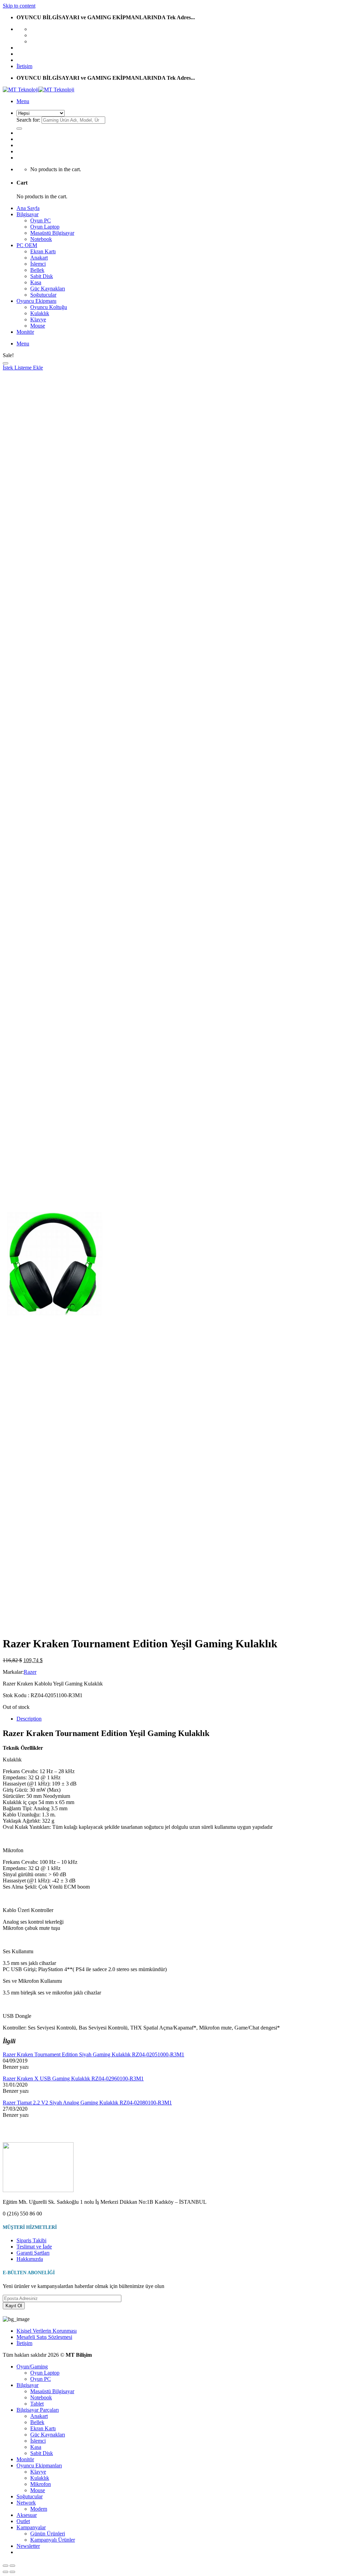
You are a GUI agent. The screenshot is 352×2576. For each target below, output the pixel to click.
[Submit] (19, 129)
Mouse (38, 326)
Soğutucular (43, 295)
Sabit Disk (42, 276)
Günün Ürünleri (48, 2534)
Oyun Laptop (45, 227)
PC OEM (27, 245)
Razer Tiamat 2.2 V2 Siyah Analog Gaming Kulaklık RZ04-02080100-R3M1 (87, 2103)
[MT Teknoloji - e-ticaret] (38, 90)
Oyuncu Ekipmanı (36, 301)
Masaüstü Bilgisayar (52, 233)
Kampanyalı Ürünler (53, 2540)
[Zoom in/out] (12, 2566)
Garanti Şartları (33, 2253)
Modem (39, 2509)
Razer (30, 1672)
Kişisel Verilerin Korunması (47, 2331)
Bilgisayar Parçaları (38, 2410)
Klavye (38, 319)
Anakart (39, 258)
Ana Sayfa (28, 208)
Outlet (23, 2521)
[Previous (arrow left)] (5, 2572)
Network (26, 2503)
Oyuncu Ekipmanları (39, 2466)
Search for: (28, 120)
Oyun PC (41, 220)
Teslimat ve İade (34, 2247)
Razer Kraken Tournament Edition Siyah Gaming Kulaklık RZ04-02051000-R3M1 (93, 2054)
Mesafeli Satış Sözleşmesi (44, 2337)
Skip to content (19, 6)
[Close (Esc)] (5, 2566)
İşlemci (38, 264)
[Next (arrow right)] (12, 2572)
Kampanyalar (31, 2527)
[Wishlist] (5, 363)
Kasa (36, 282)
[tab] (183, 1719)
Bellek (37, 270)
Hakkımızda (30, 2259)
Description (29, 1719)
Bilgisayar (27, 214)
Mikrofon (41, 2484)
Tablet (37, 2404)
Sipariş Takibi (31, 2240)
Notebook (41, 239)
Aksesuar (27, 2515)
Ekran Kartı (43, 251)
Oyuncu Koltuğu (49, 307)
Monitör (25, 332)
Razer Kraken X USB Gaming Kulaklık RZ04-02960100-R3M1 (73, 2079)
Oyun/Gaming (32, 2367)
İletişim (24, 66)
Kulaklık (40, 313)
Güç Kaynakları (48, 289)
